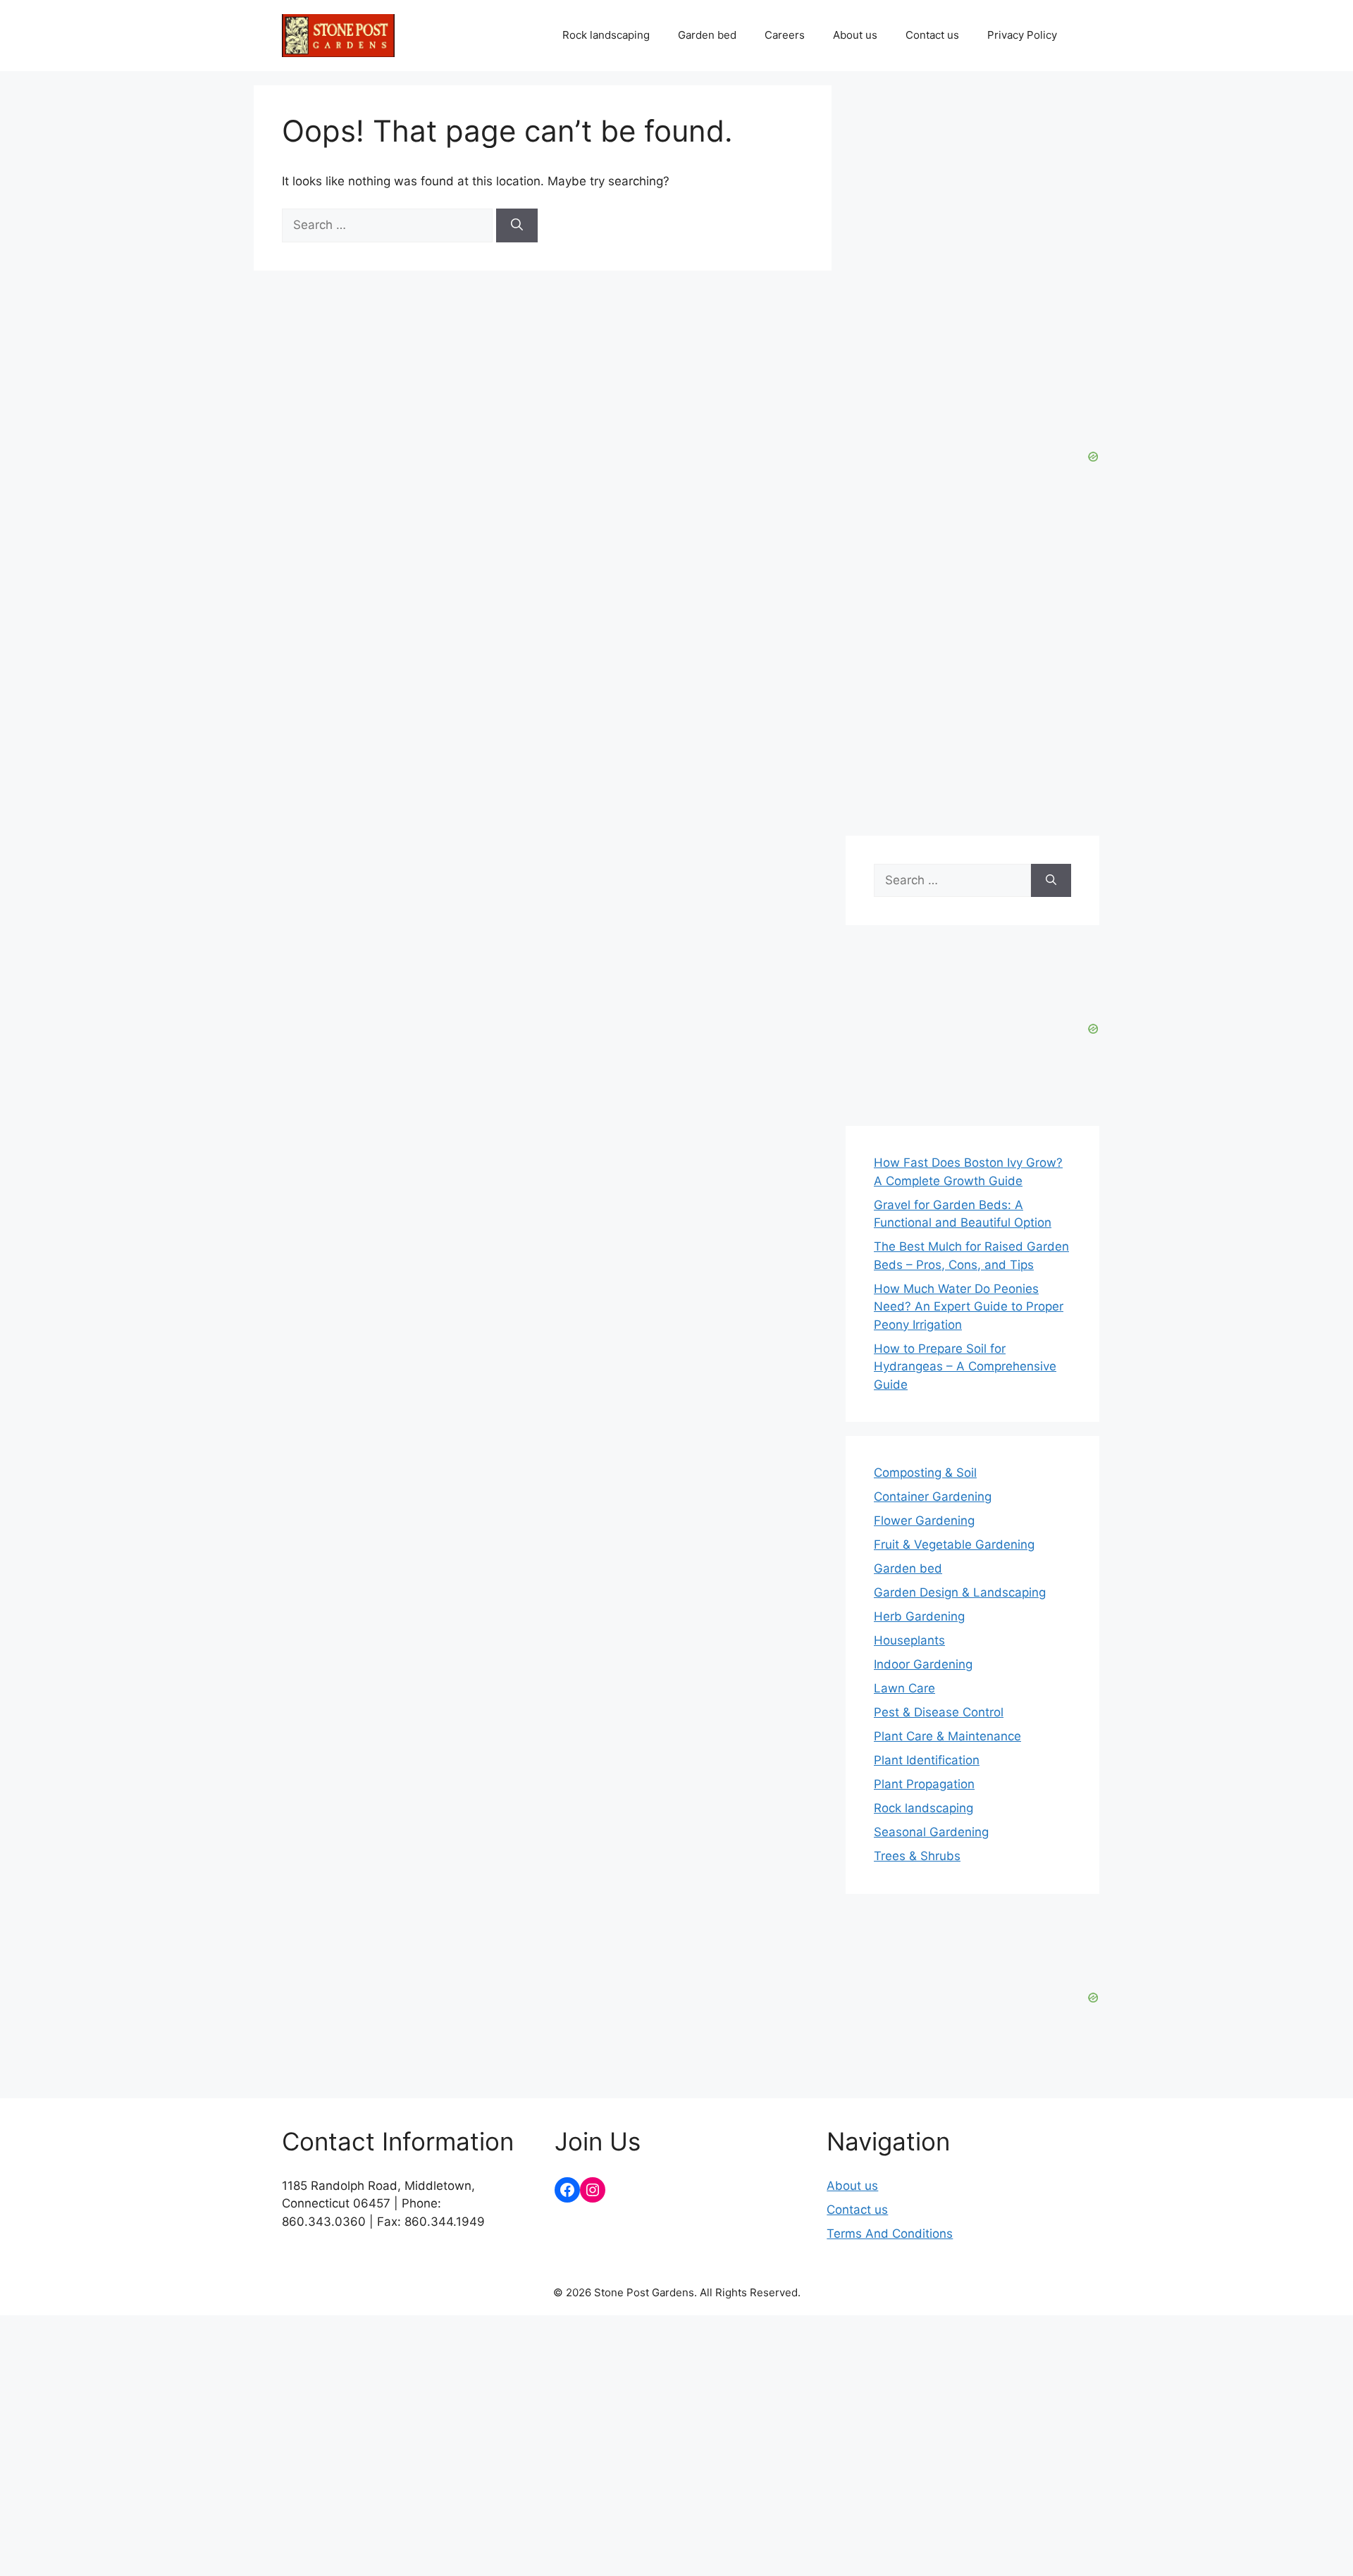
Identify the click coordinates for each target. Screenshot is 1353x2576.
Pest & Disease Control (939, 1712)
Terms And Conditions (890, 2234)
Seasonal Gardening (931, 1832)
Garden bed (707, 35)
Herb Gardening (919, 1616)
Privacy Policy (1022, 35)
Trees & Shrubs (917, 1856)
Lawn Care (904, 1688)
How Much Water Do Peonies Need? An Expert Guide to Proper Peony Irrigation (969, 1307)
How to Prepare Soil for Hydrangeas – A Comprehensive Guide (965, 1367)
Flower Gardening (924, 1521)
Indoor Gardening (923, 1664)
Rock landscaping (606, 35)
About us (855, 35)
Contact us (932, 35)
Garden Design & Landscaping (960, 1592)
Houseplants (909, 1640)
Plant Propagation (924, 1784)
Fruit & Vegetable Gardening (954, 1544)
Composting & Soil (925, 1473)
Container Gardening (933, 1497)
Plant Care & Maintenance (947, 1736)
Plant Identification (927, 1760)
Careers (785, 35)
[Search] (517, 225)
